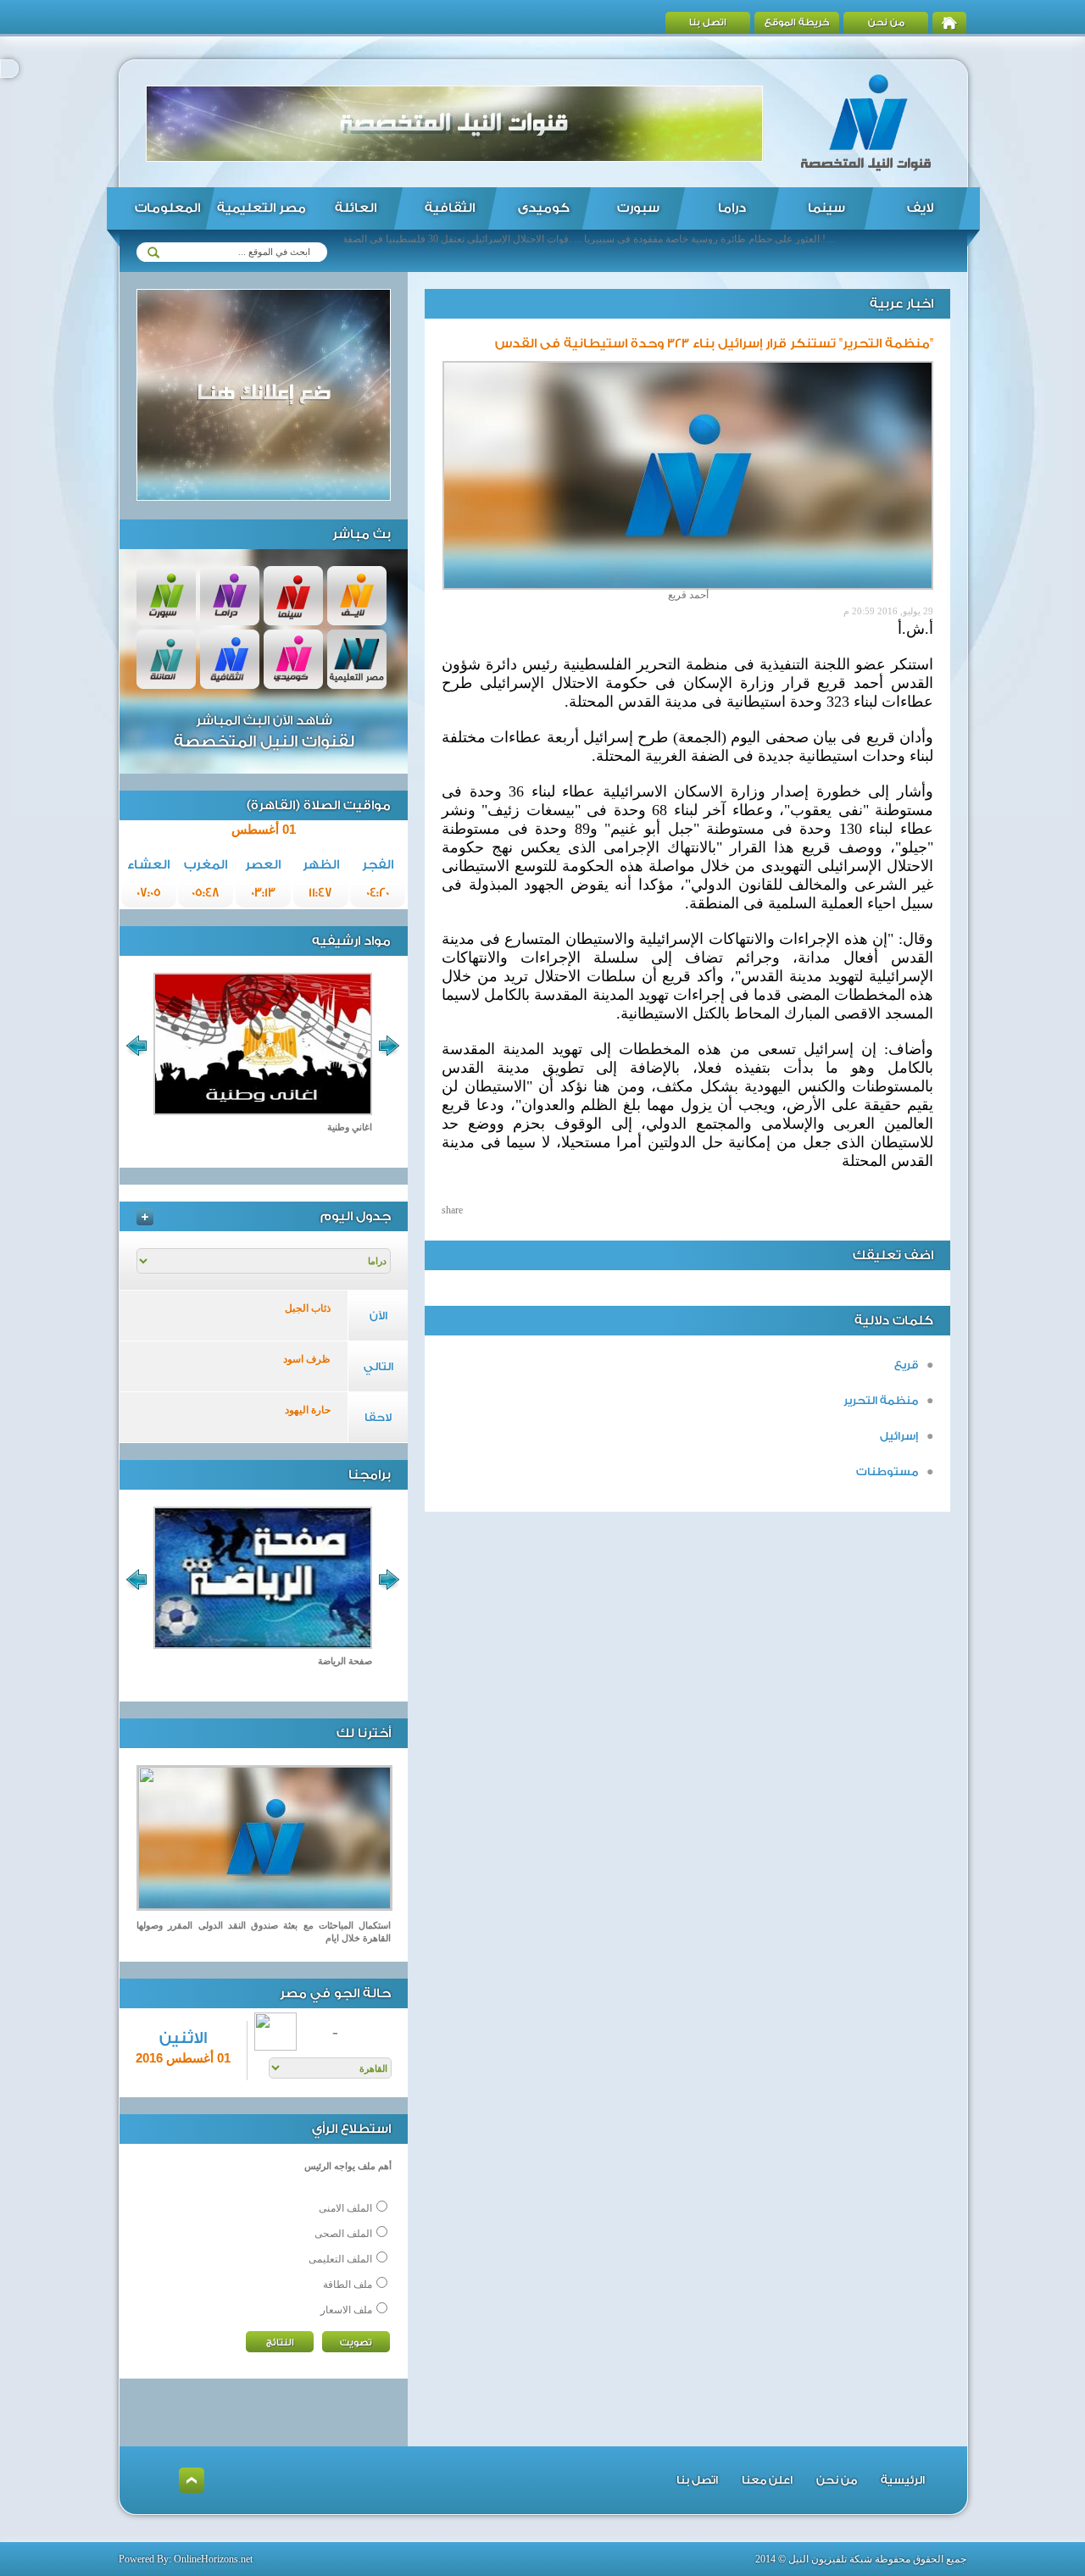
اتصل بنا (708, 22)
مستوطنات (887, 1471)
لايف (920, 208)
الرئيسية (903, 2480)
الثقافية (450, 208)
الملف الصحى (343, 2234)
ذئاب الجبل (308, 1308)
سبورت (638, 208)
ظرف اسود (307, 1359)
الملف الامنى (345, 2208)
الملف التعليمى (340, 2259)
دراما (732, 208)
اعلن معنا (767, 2480)
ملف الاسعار (346, 2310)
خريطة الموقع (797, 22)
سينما (826, 208)
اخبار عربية (901, 304)
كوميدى (544, 208)
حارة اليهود (308, 1410)
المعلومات (167, 208)
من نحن (886, 22)
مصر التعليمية (262, 208)
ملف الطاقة (348, 2285)
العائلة (356, 208)
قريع (906, 1365)
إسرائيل (899, 1436)
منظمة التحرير (881, 1400)
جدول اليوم (356, 1216)
